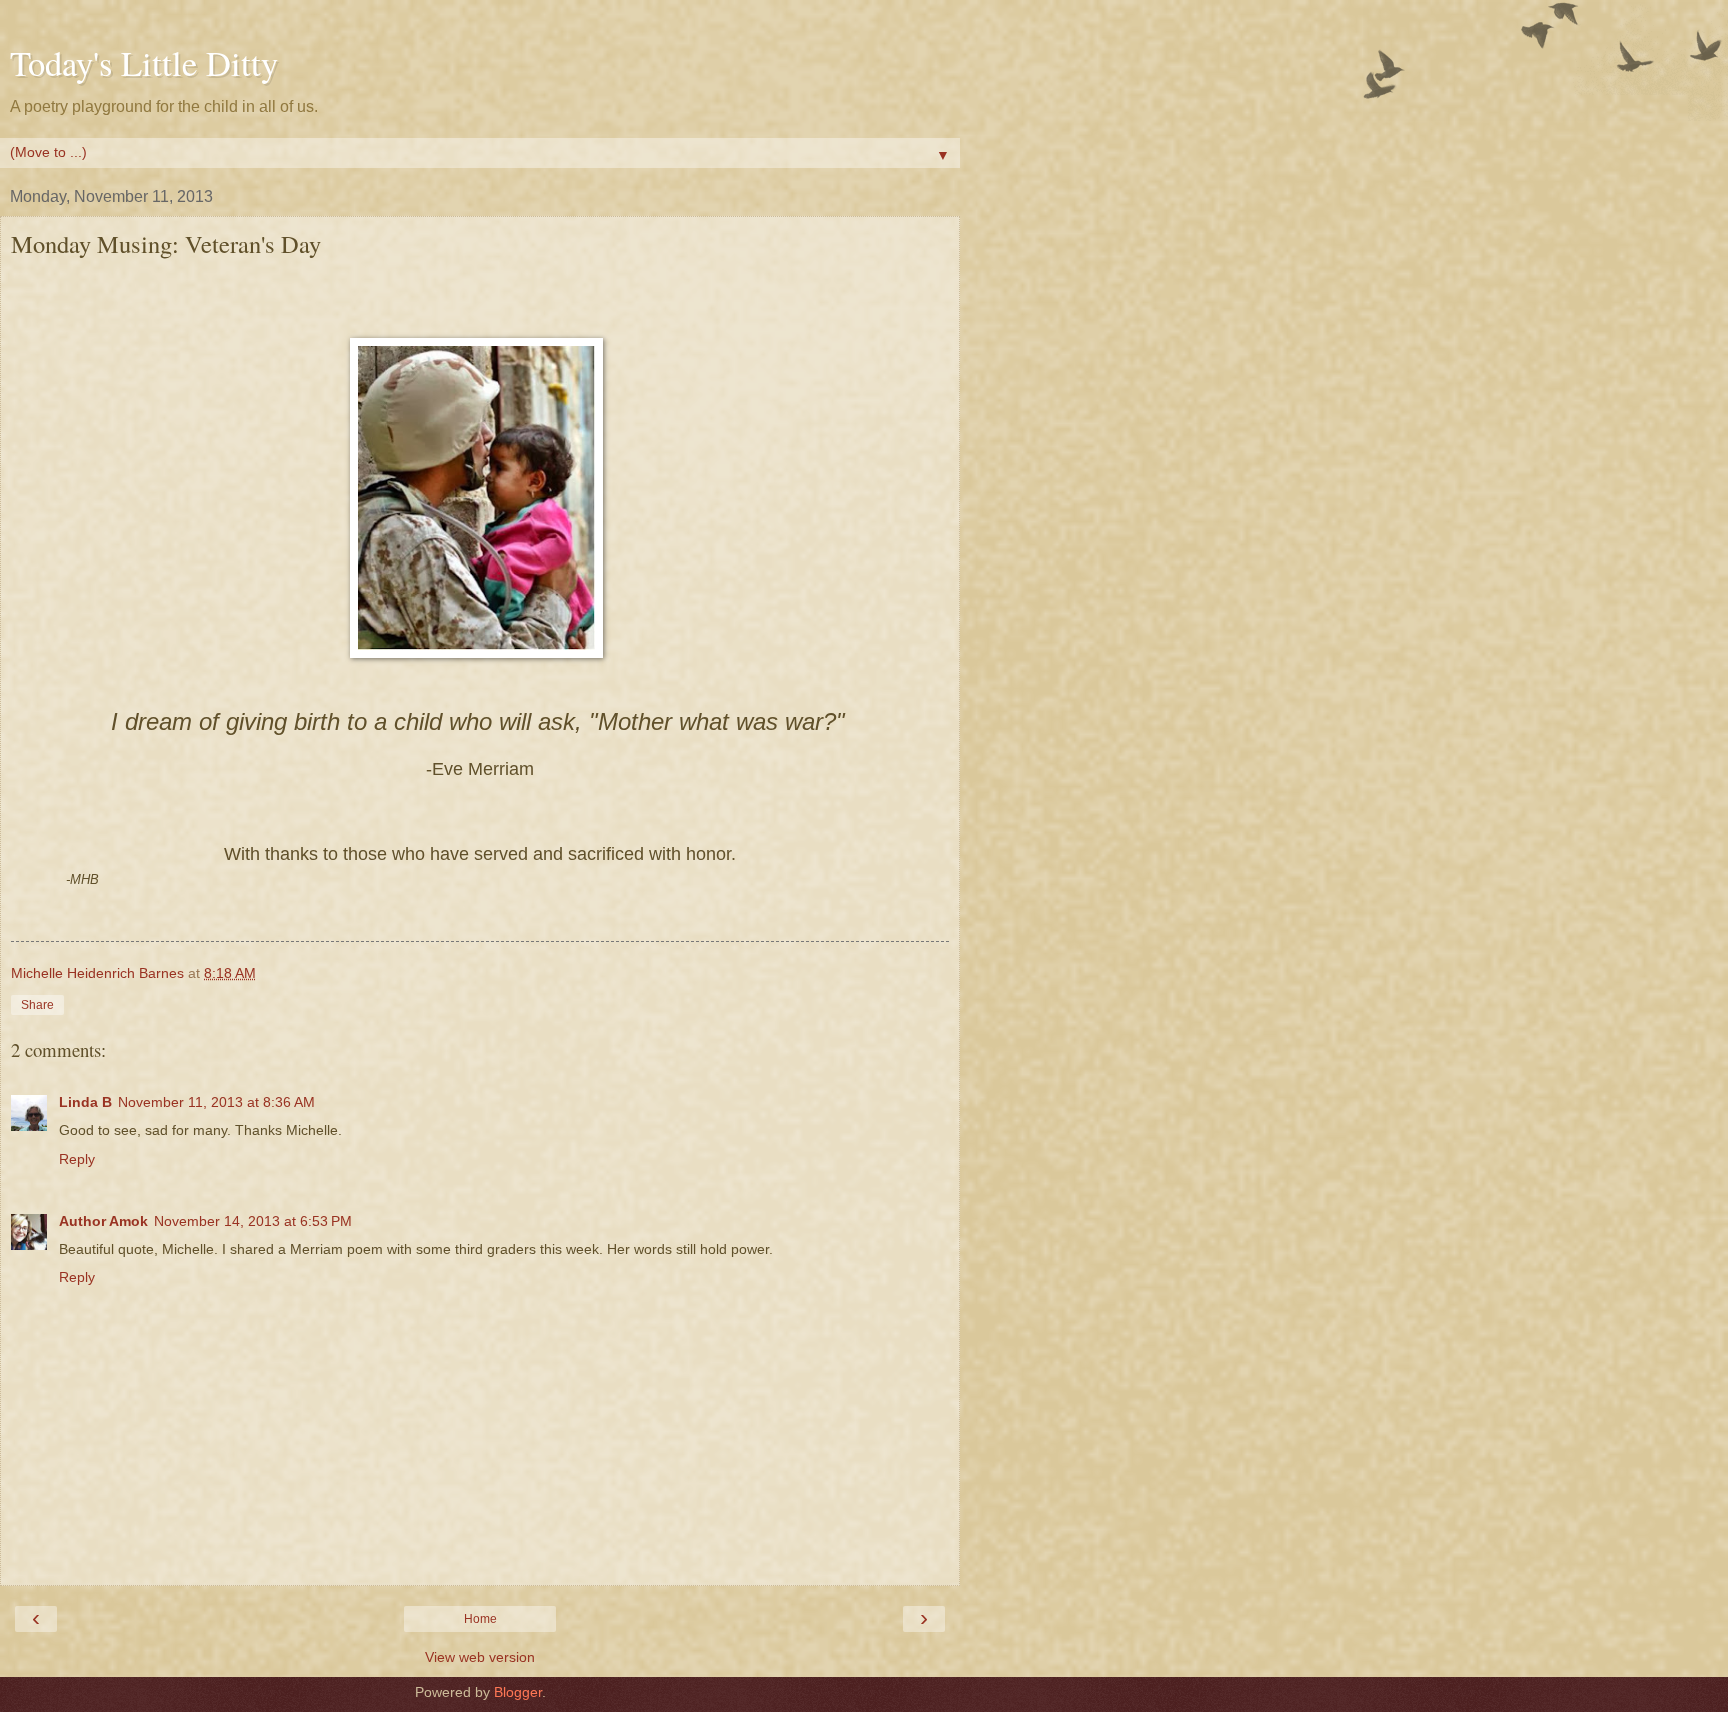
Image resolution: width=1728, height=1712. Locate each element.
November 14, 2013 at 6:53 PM (253, 1221)
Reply (77, 1159)
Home (480, 1619)
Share (37, 1005)
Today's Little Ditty (144, 63)
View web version (480, 1657)
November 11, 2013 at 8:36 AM (216, 1102)
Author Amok (103, 1221)
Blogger (518, 1692)
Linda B (85, 1102)
